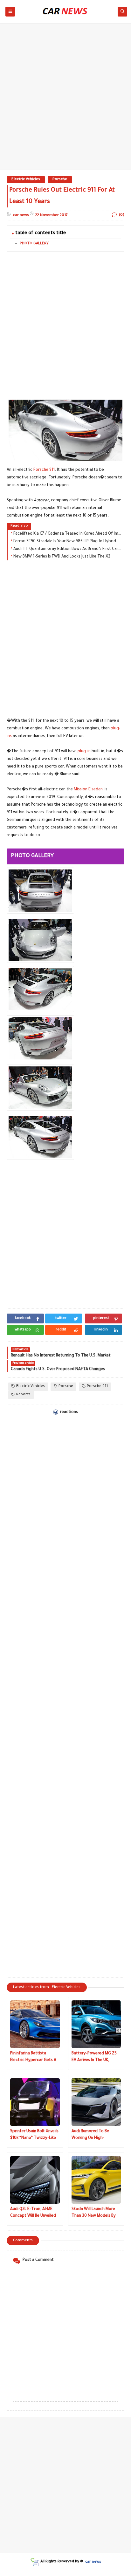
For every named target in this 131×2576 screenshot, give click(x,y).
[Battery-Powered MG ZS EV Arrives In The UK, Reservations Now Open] (96, 2024)
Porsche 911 (44, 470)
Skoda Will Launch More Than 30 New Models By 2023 (94, 2213)
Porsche (60, 180)
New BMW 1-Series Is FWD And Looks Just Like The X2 (62, 557)
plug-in (84, 752)
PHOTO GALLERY (34, 244)
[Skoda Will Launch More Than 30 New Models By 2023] (96, 2180)
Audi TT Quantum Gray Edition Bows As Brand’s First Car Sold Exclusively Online (67, 549)
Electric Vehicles (26, 180)
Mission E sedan (88, 790)
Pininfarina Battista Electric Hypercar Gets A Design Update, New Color (34, 2058)
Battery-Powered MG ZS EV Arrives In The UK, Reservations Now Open (94, 2058)
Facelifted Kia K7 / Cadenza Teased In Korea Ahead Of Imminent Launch (67, 534)
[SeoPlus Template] (34, 2562)
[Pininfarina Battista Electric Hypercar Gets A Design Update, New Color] (35, 2024)
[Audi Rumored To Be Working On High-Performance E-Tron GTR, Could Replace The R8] (96, 2102)
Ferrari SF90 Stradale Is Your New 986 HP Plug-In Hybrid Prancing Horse (67, 542)
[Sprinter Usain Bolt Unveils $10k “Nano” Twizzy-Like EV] (35, 2102)
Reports (23, 1395)
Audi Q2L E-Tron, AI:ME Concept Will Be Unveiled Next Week (33, 2213)
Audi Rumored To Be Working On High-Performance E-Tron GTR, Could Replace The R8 (96, 2136)
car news (93, 2562)
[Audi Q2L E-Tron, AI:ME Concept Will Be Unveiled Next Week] (35, 2180)
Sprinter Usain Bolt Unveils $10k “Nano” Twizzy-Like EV (34, 2136)
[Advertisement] (65, 99)
